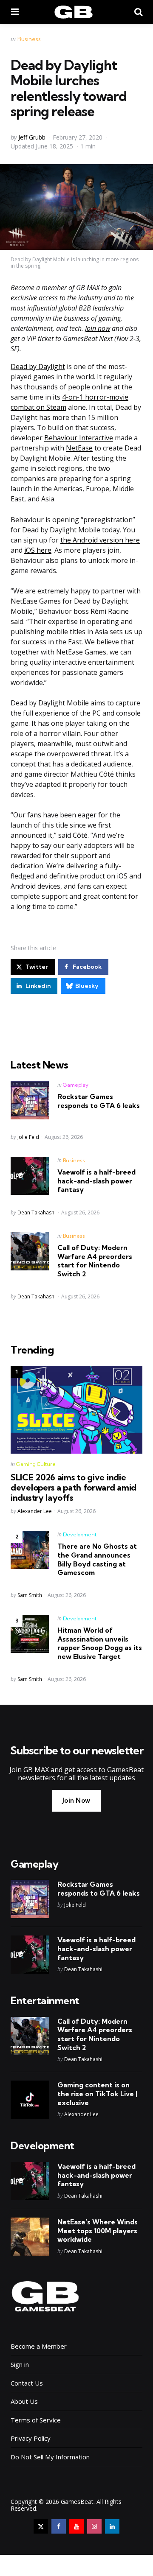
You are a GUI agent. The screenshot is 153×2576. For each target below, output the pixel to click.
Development (80, 1534)
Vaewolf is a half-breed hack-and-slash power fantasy (96, 1181)
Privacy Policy (31, 2438)
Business (29, 39)
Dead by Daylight (38, 366)
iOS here (38, 550)
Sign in (20, 2364)
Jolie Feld (28, 1137)
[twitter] (41, 2526)
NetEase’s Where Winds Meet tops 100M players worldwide (98, 2231)
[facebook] (59, 2526)
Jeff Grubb (32, 137)
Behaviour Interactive (79, 438)
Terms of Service (36, 2420)
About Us (24, 2401)
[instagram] (94, 2526)
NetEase (79, 448)
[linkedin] (112, 2526)
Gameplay (76, 1085)
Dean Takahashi (37, 1212)
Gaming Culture (36, 1464)
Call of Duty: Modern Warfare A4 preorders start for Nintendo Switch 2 (95, 1261)
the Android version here (100, 540)
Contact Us (27, 2383)
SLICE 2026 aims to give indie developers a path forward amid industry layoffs (74, 1488)
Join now (98, 328)
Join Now (76, 1800)
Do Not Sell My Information (50, 2457)
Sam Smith (30, 1595)
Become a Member (39, 2346)
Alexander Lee (35, 1511)
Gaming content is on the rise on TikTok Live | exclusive (97, 2094)
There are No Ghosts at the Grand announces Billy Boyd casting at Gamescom (97, 1559)
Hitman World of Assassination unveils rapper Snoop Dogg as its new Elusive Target (100, 1643)
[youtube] (76, 2526)
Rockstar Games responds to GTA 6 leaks (99, 1101)
